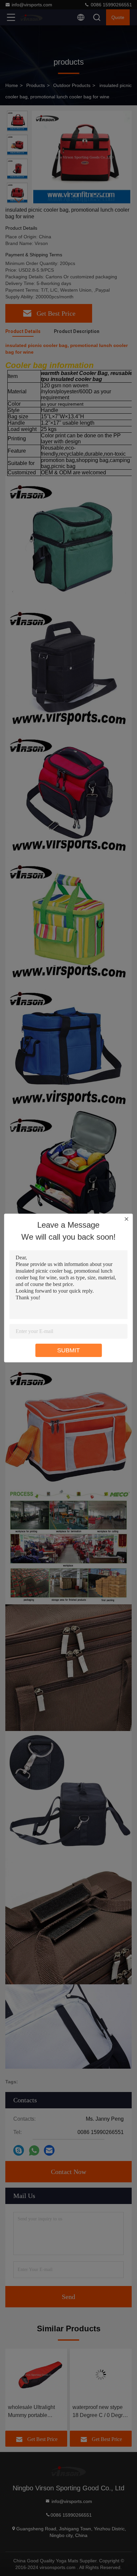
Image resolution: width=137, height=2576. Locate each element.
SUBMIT (68, 1350)
